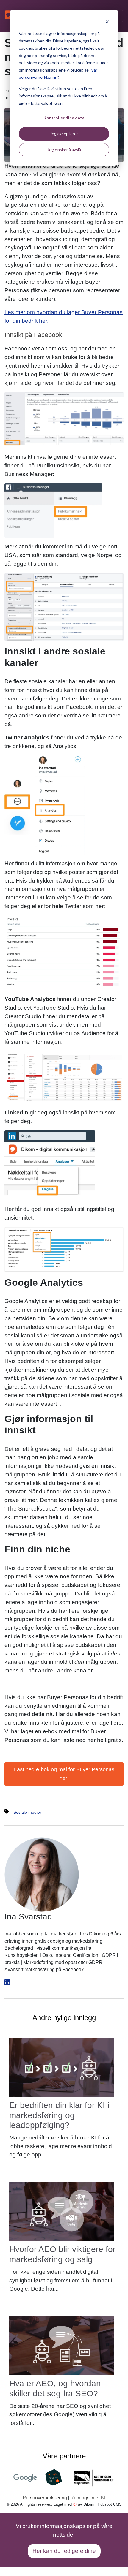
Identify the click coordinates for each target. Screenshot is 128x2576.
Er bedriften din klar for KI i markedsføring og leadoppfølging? (59, 2115)
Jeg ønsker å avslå (64, 150)
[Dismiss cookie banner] (107, 22)
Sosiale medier (27, 1812)
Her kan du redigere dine (64, 2551)
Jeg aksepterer (64, 133)
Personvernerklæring (45, 2498)
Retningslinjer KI (88, 2498)
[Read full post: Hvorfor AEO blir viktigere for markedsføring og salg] (62, 2211)
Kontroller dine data (64, 118)
